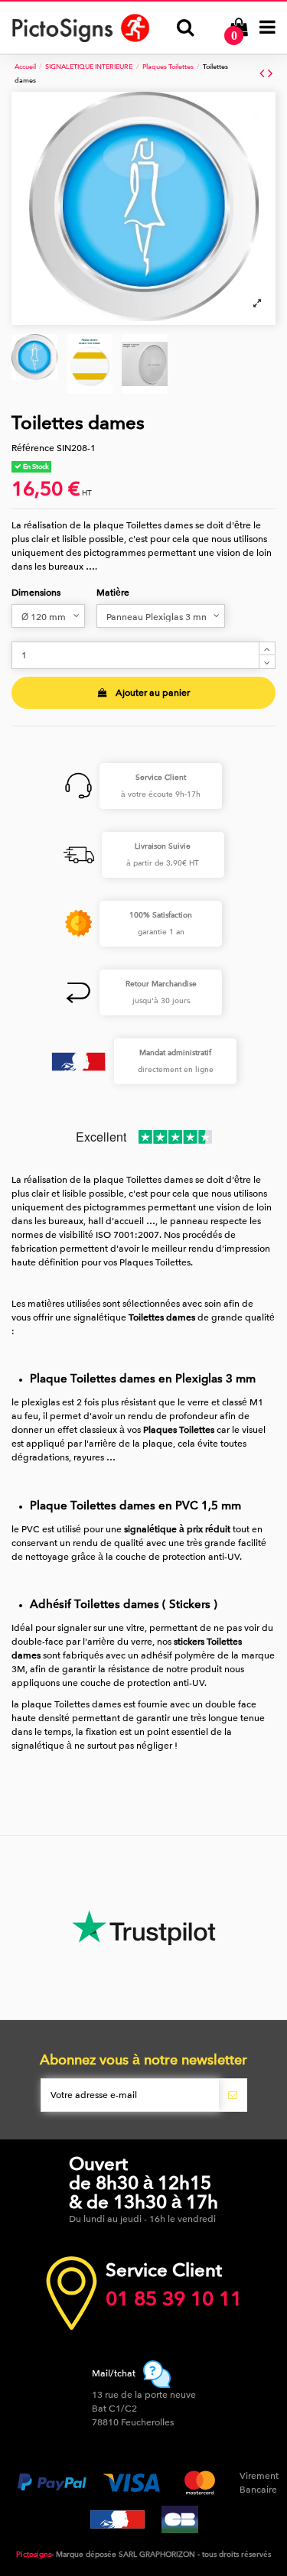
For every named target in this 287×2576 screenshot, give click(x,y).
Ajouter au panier (153, 693)
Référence (33, 448)
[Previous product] (264, 74)
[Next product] (270, 74)
